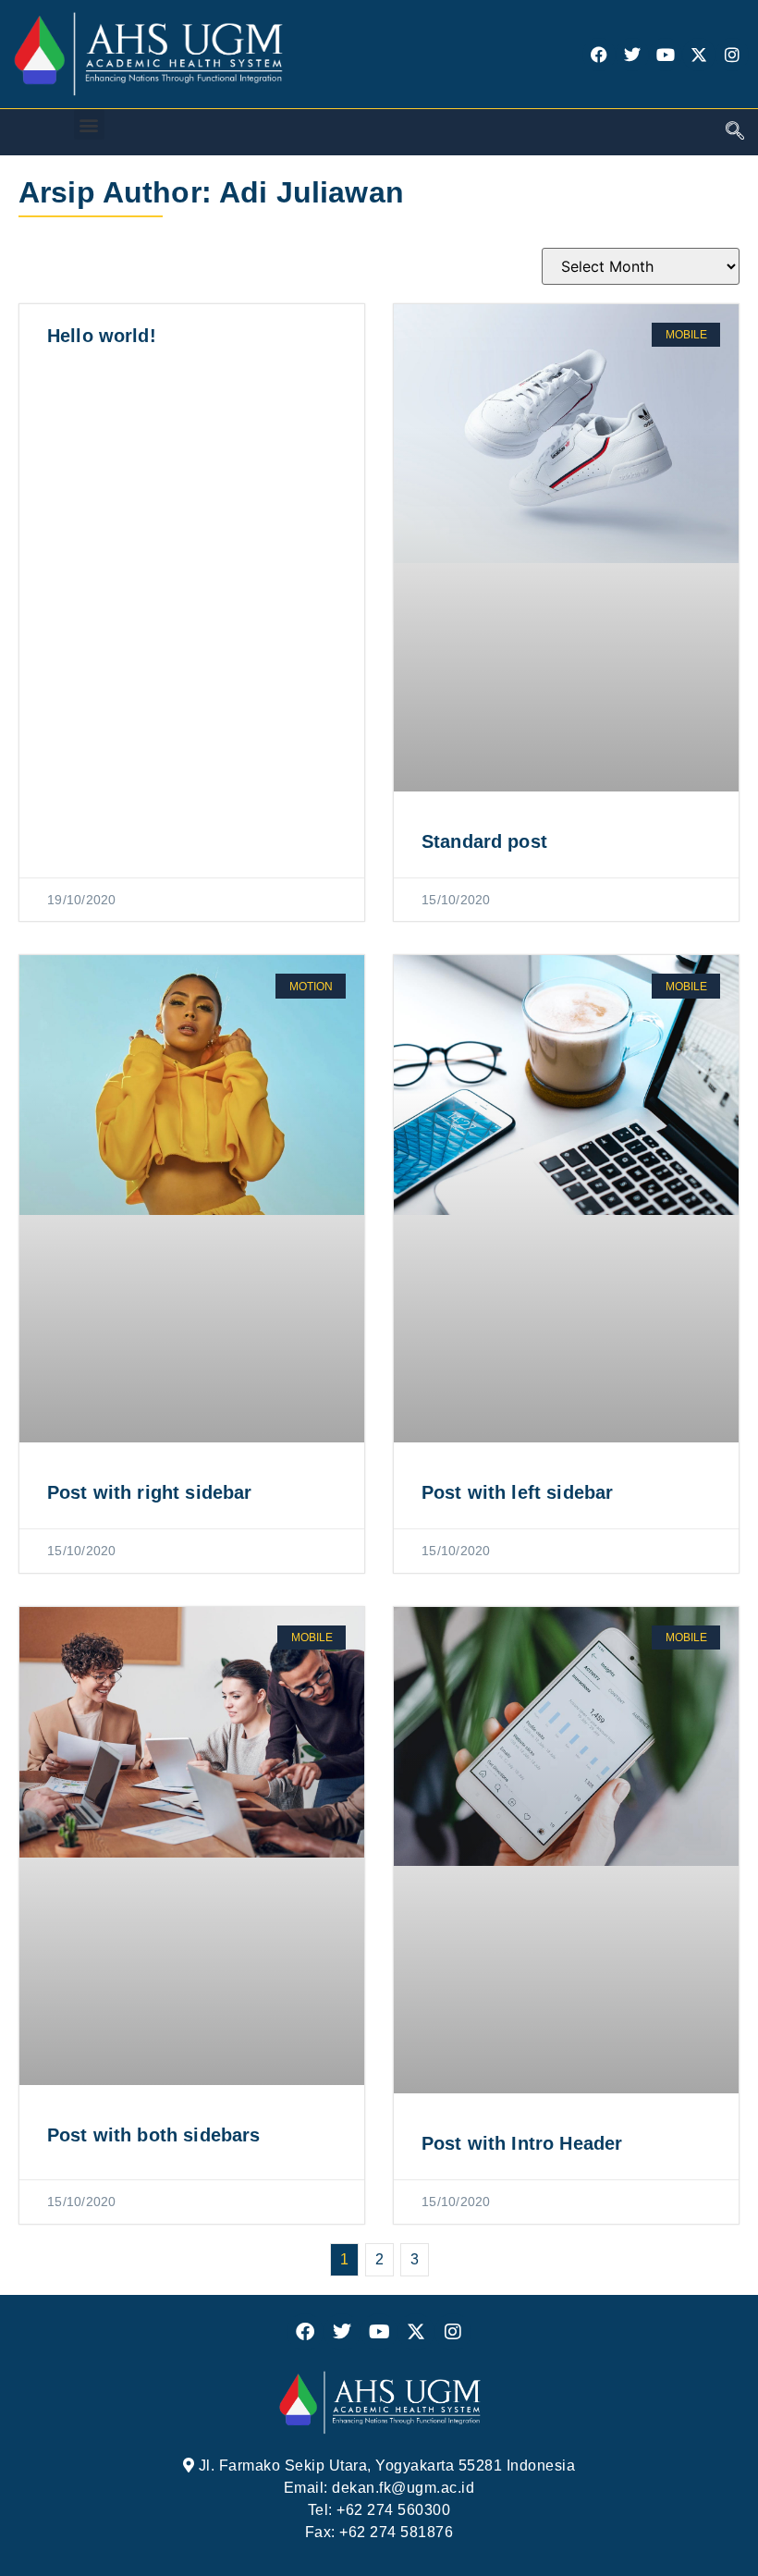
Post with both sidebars (153, 2135)
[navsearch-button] (735, 132)
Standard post (484, 841)
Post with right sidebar (149, 1492)
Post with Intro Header (522, 2143)
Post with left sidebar (517, 1492)
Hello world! (102, 336)
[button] (89, 124)
